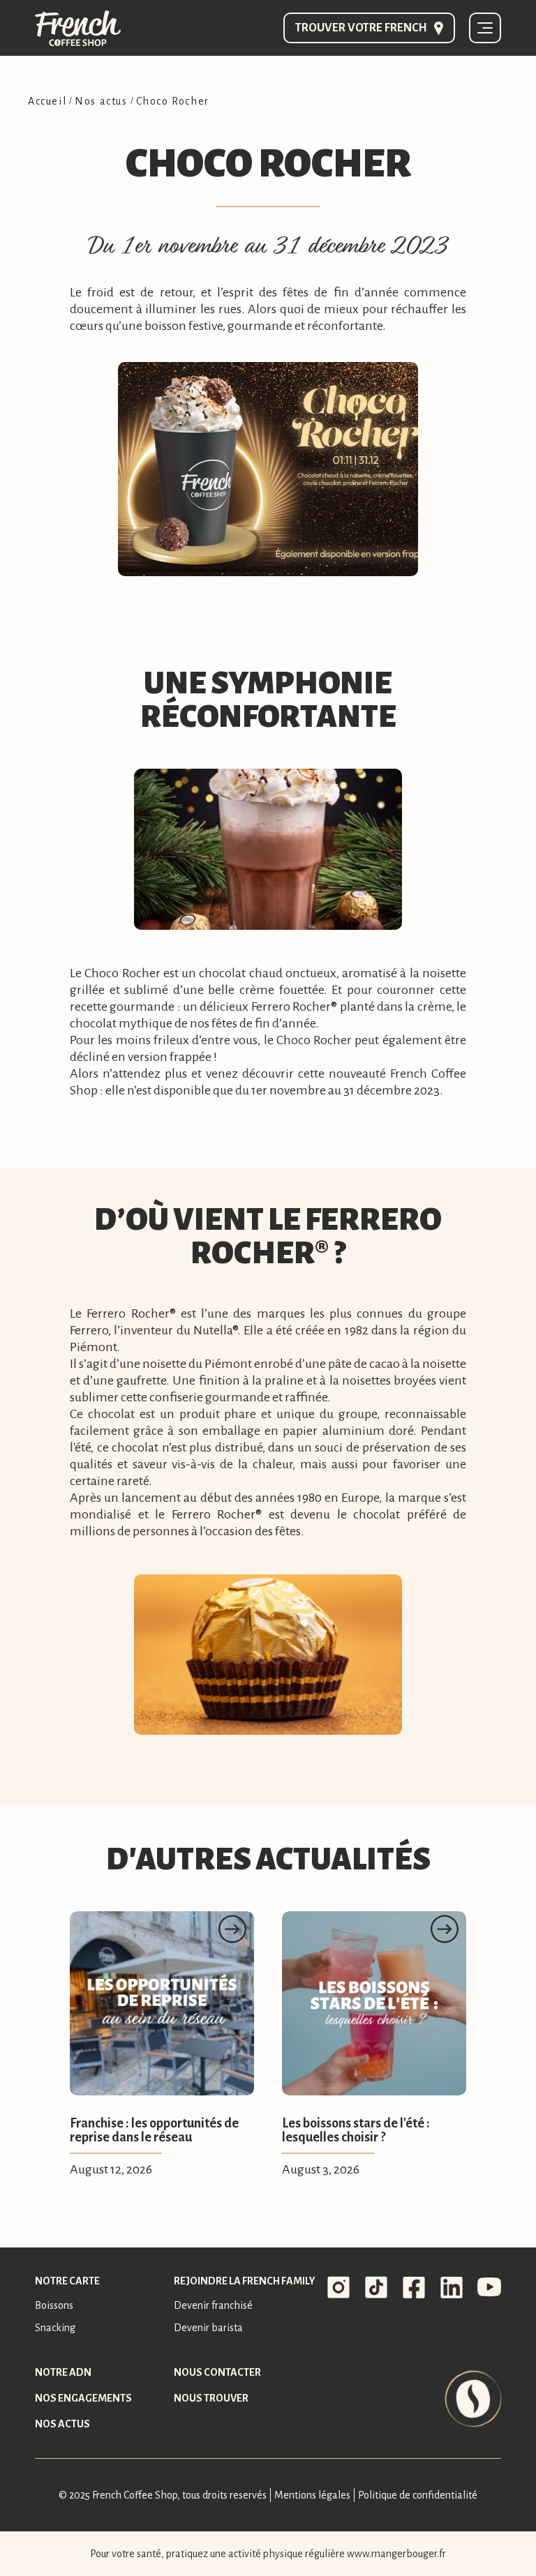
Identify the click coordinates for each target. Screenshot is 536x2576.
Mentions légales (312, 2495)
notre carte (67, 2281)
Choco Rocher (173, 101)
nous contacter (217, 2372)
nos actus (62, 2424)
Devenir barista (208, 2328)
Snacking (55, 2328)
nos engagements (83, 2398)
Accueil (47, 101)
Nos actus (101, 101)
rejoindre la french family (245, 2281)
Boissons (54, 2305)
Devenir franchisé (213, 2305)
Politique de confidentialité (418, 2495)
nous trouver (211, 2398)
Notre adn (63, 2372)
